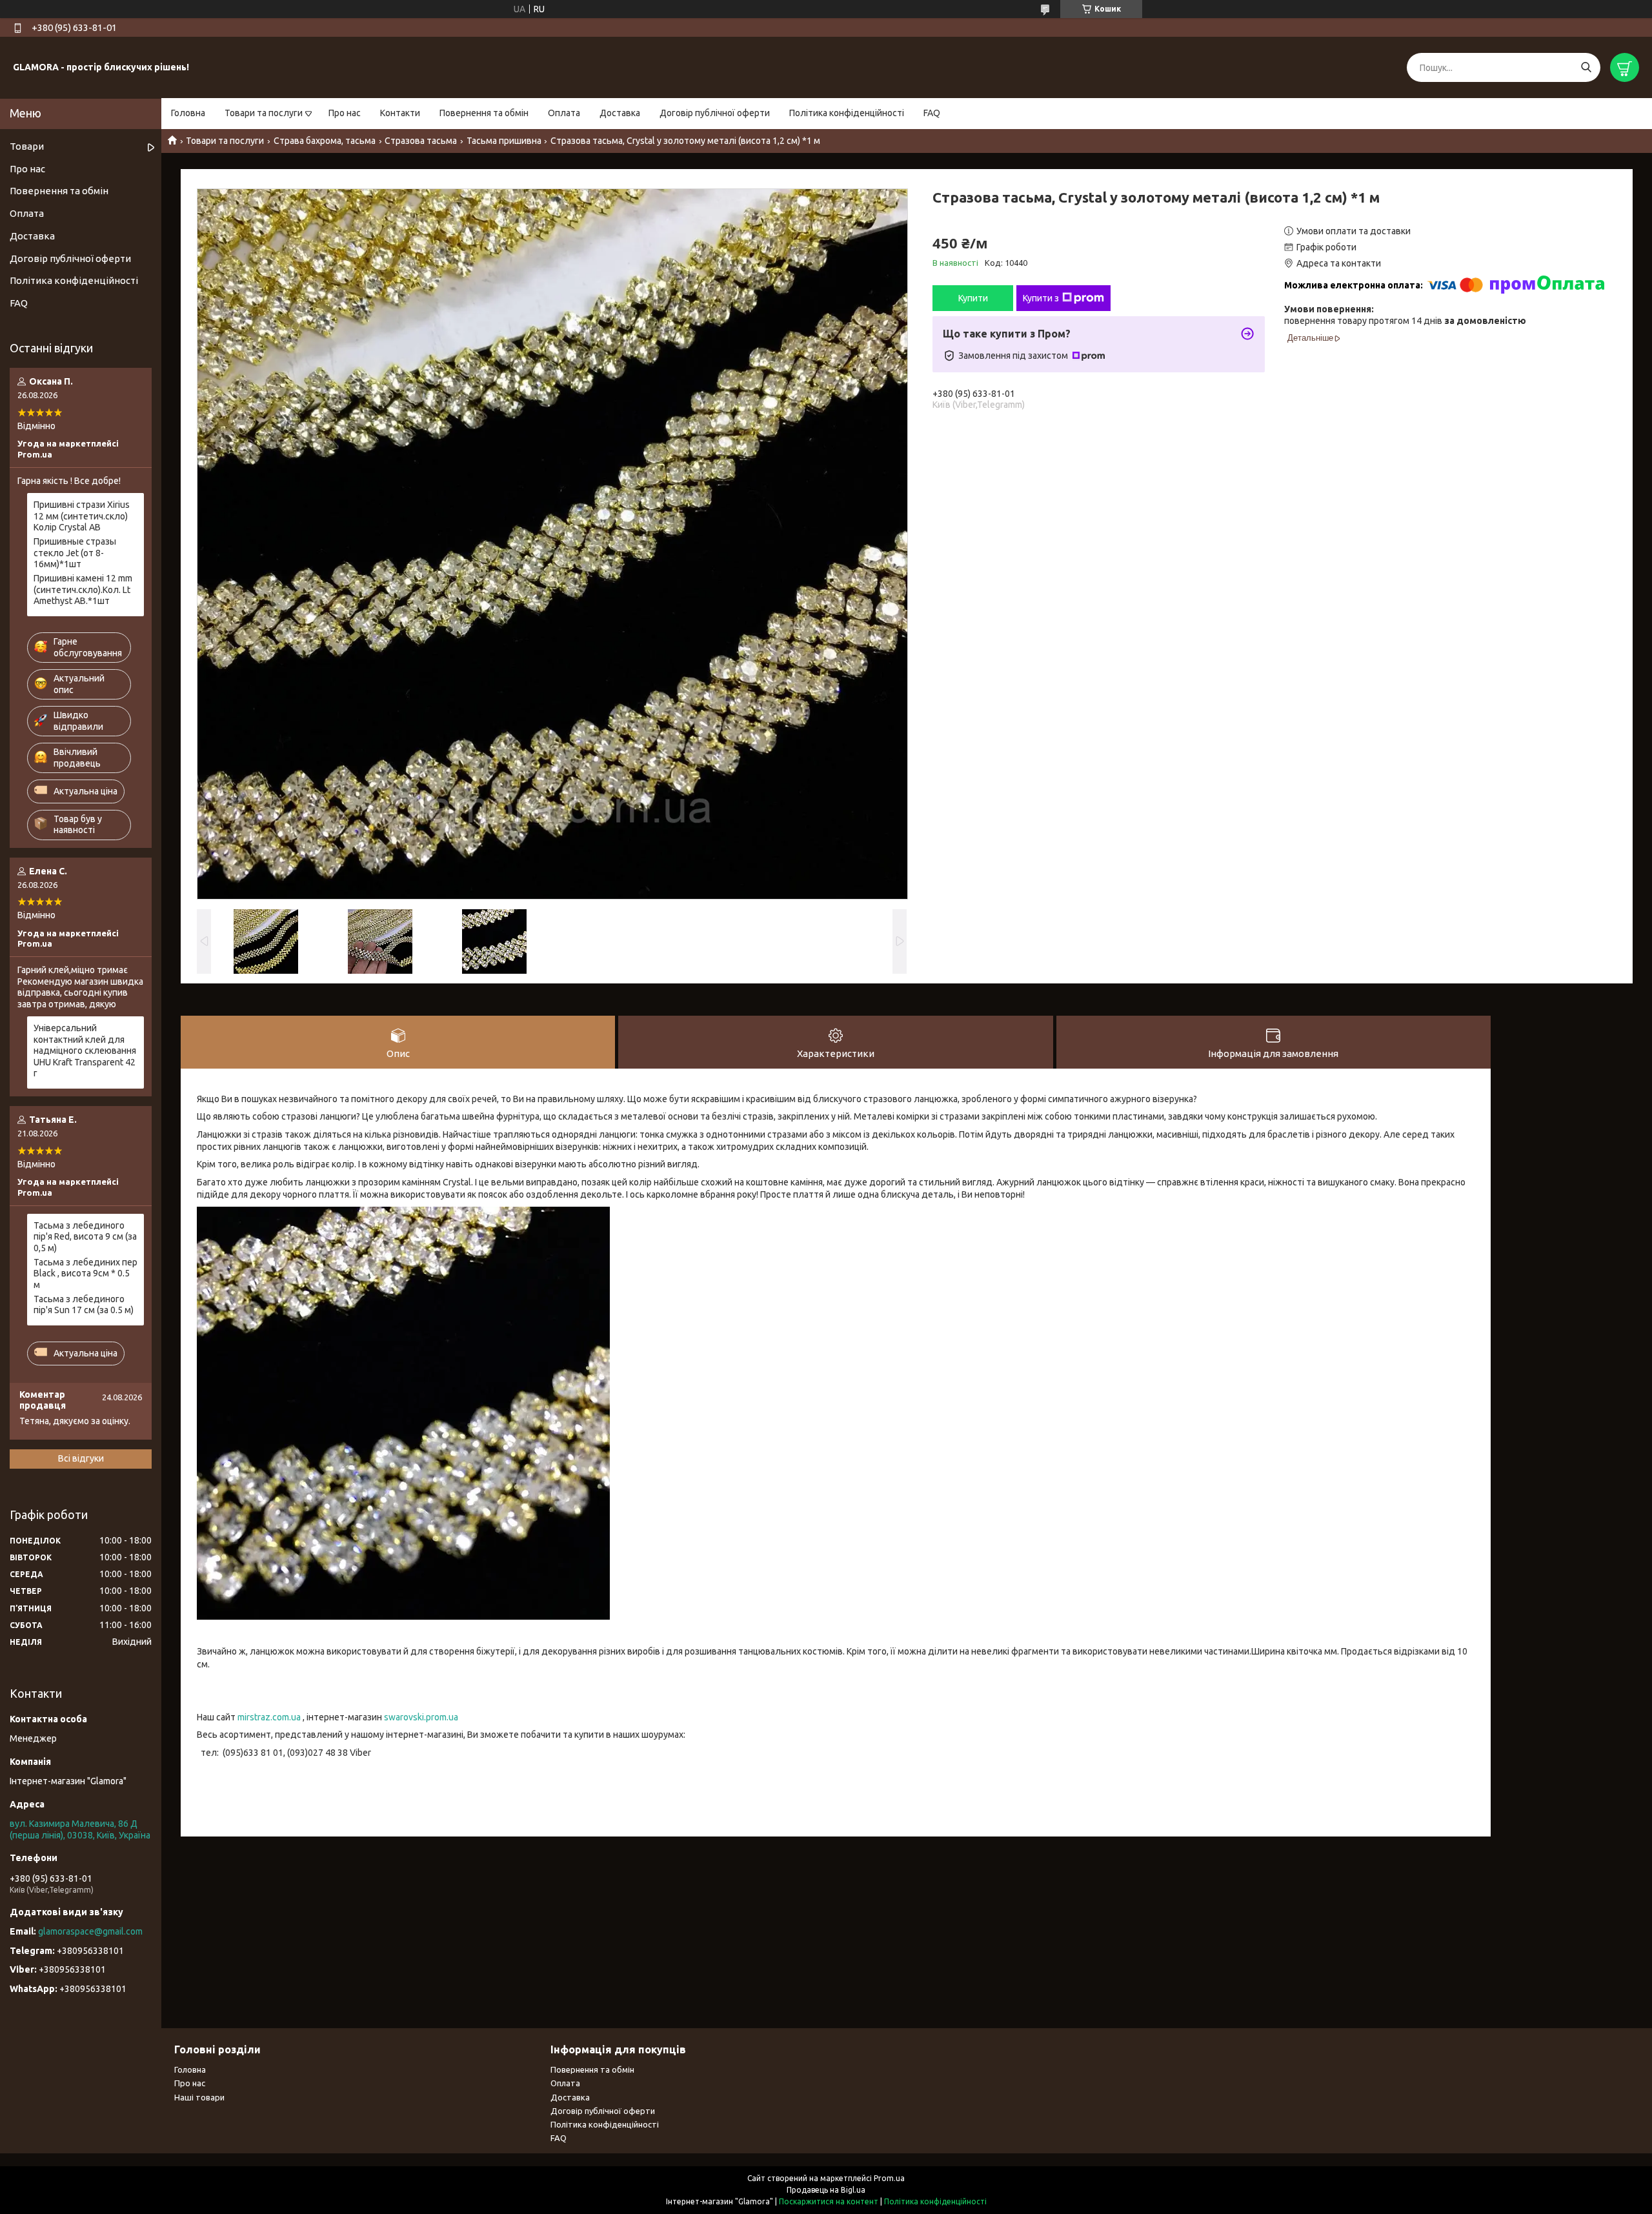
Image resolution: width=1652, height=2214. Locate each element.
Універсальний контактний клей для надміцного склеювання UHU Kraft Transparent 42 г (85, 1051)
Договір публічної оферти (715, 113)
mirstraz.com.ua (269, 1717)
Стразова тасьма (421, 141)
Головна (188, 113)
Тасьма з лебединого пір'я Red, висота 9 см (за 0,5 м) (85, 1237)
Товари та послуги (264, 113)
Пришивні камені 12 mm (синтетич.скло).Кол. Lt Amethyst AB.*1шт (83, 589)
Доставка (620, 113)
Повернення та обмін (484, 113)
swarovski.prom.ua (421, 1717)
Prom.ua (889, 2178)
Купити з (1041, 298)
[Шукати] (1586, 67)
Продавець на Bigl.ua (826, 2190)
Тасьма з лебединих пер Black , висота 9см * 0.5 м (86, 1273)
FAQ (932, 113)
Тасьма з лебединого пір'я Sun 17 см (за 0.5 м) (84, 1305)
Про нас (345, 113)
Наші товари (199, 2097)
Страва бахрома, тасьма (325, 141)
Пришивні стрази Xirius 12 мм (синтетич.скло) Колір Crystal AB (82, 516)
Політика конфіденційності (847, 113)
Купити (973, 298)
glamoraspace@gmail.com (90, 1931)
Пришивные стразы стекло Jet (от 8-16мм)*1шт (75, 553)
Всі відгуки (81, 1458)
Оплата (564, 113)
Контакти (400, 113)
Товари (27, 146)
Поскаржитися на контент (829, 2201)
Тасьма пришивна (504, 141)
